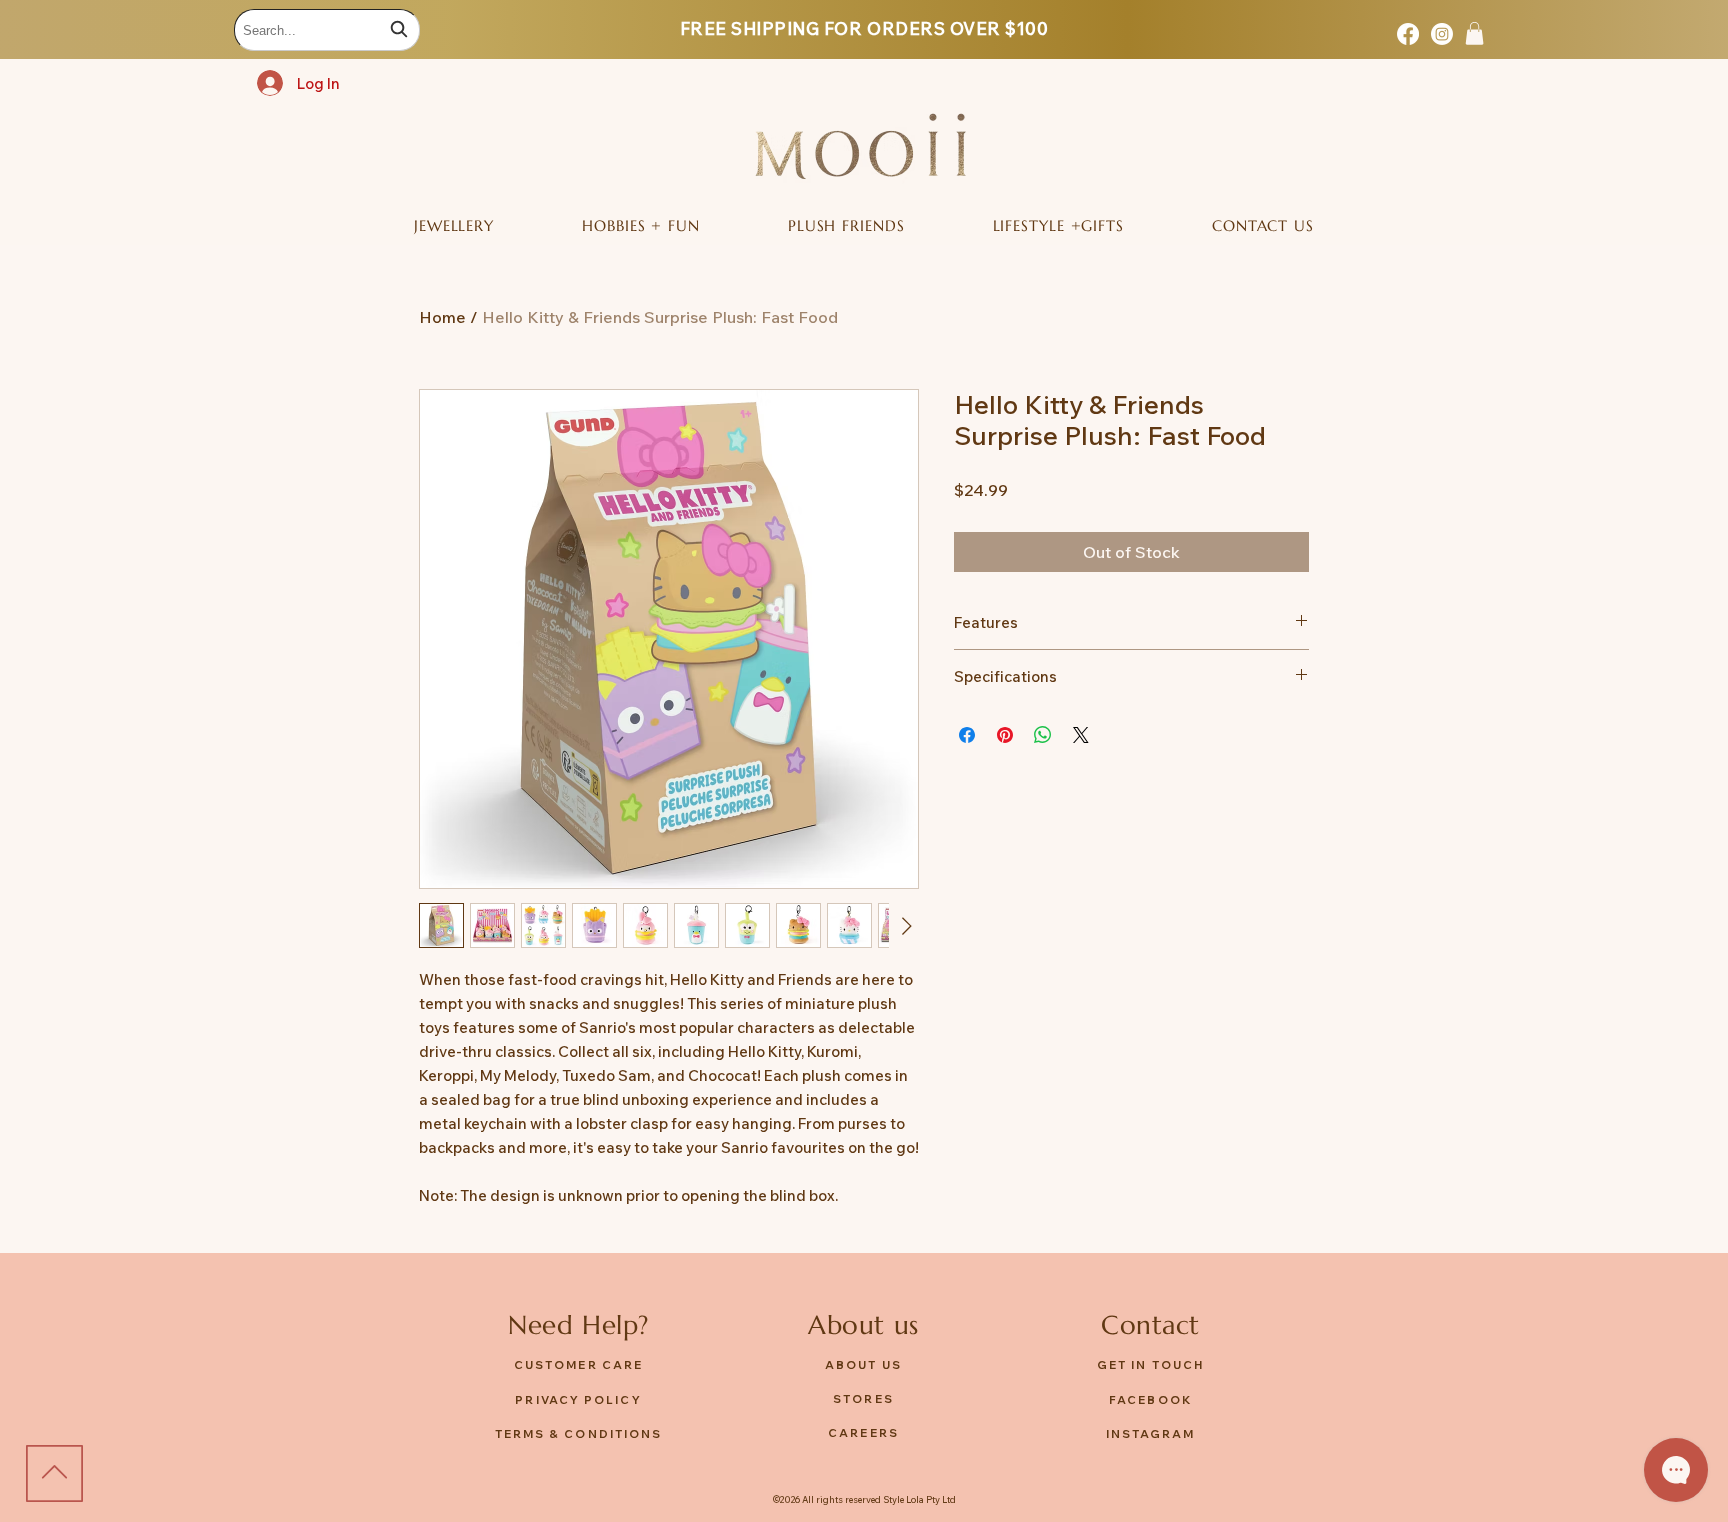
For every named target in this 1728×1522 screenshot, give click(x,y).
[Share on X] (1081, 735)
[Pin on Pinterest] (1005, 735)
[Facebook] (1408, 34)
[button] (1474, 33)
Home (442, 317)
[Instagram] (1442, 34)
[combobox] (327, 30)
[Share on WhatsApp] (1043, 735)
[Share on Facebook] (967, 735)
